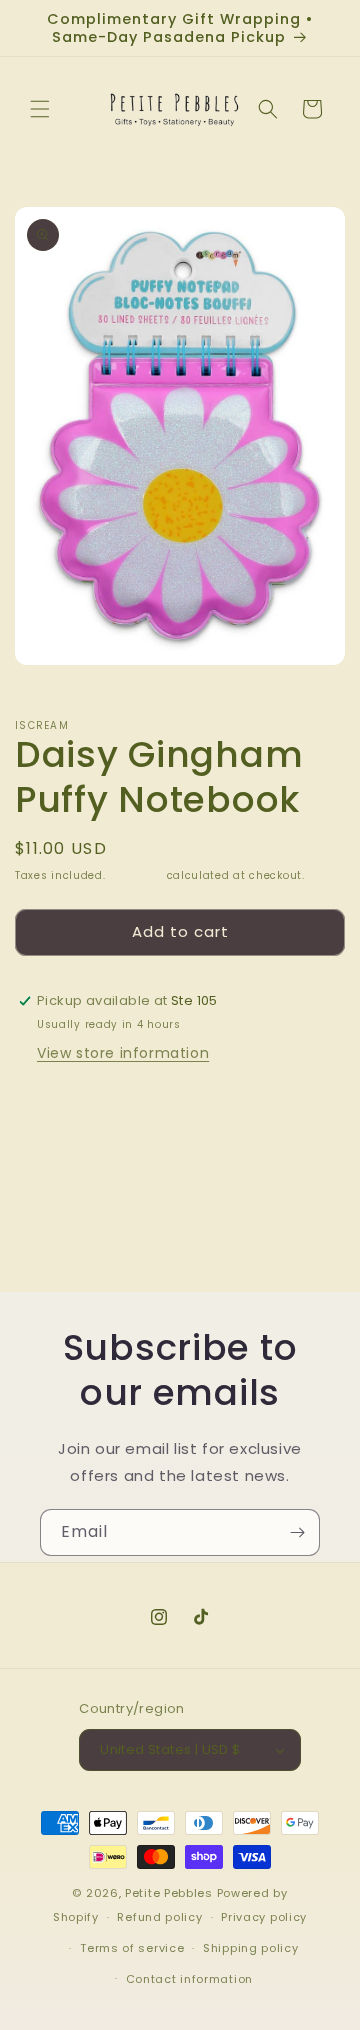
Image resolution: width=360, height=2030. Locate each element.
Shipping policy (251, 1948)
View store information (123, 1053)
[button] (40, 109)
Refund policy (159, 1917)
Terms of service (132, 1948)
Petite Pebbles (169, 1893)
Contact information (189, 1979)
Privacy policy (264, 1917)
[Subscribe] (297, 1532)
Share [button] (56, 1108)
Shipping (136, 875)
